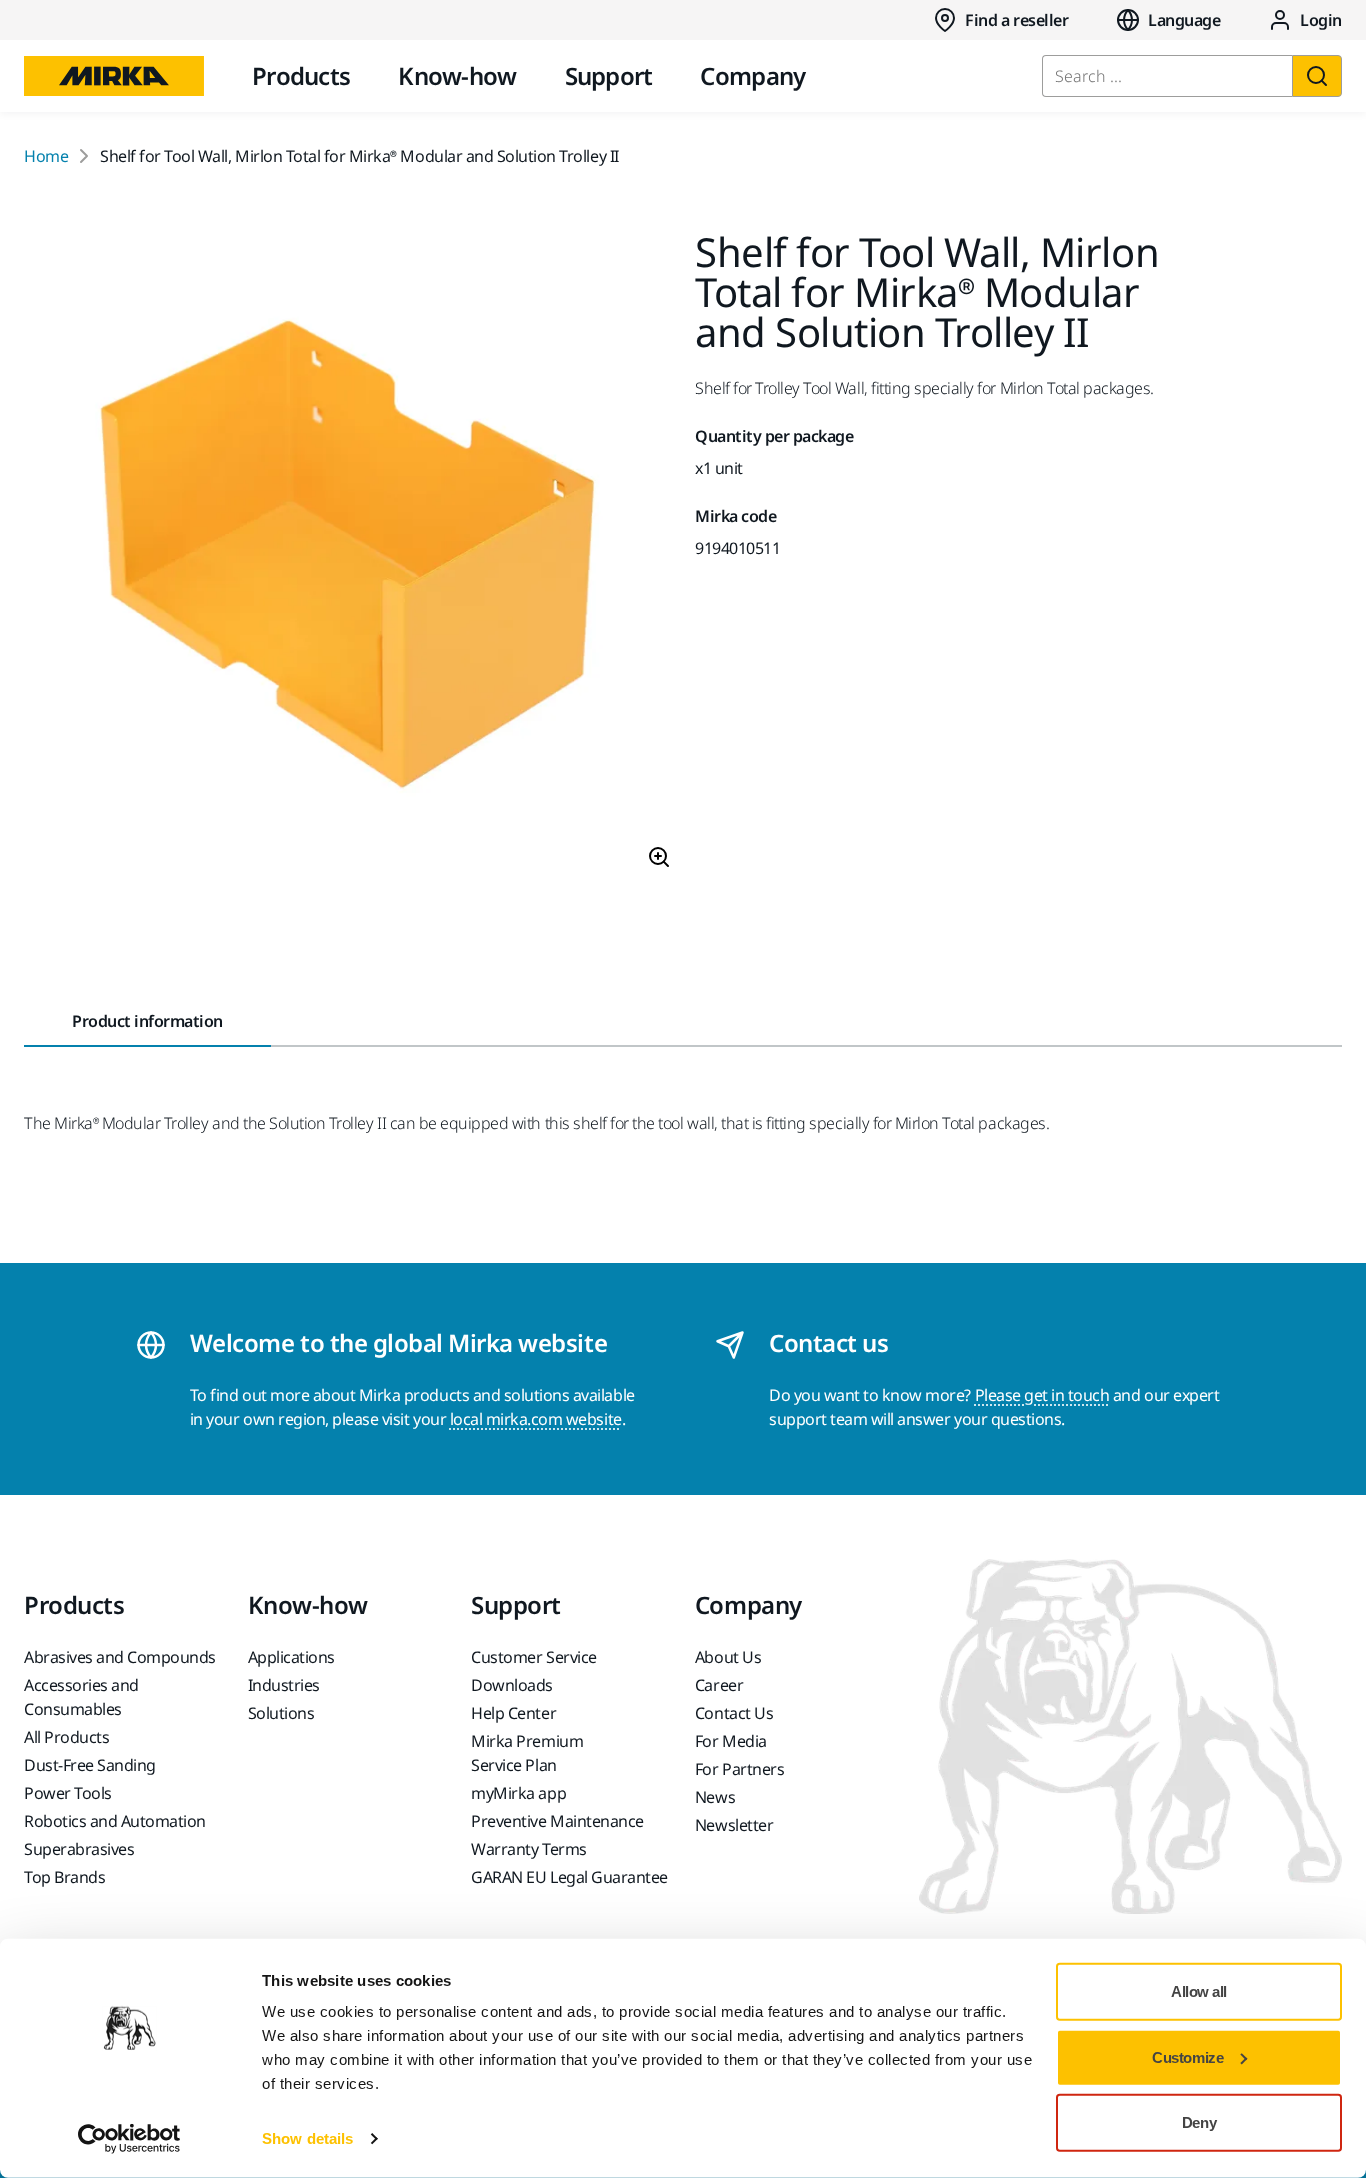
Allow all (1199, 1991)
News (715, 1797)
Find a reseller (1016, 20)
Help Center (513, 1713)
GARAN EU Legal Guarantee (569, 1877)
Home (46, 156)
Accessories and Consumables (81, 1697)
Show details (307, 2138)
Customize (1187, 2056)
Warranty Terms (528, 1849)
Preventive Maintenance (557, 1821)
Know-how (457, 75)
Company (752, 75)
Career (719, 1685)
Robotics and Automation (115, 1821)
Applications (291, 1657)
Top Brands (64, 1877)
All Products (66, 1737)
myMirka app (518, 1793)
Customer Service (533, 1657)
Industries (284, 1685)
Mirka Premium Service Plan (527, 1753)
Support (609, 75)
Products (301, 75)
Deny (1199, 2122)
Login (1321, 20)
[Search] (1317, 76)
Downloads (512, 1685)
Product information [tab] (147, 1021)
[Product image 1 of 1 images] (347, 558)
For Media (731, 1741)
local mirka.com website (536, 1419)
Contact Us (734, 1713)
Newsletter (734, 1825)
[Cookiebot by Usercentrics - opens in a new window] (129, 2139)
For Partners (739, 1769)
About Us (728, 1657)
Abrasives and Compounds (120, 1657)
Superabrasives (79, 1849)
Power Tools (68, 1793)
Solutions (281, 1713)
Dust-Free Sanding (90, 1765)
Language (1184, 20)
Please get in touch (1042, 1395)
